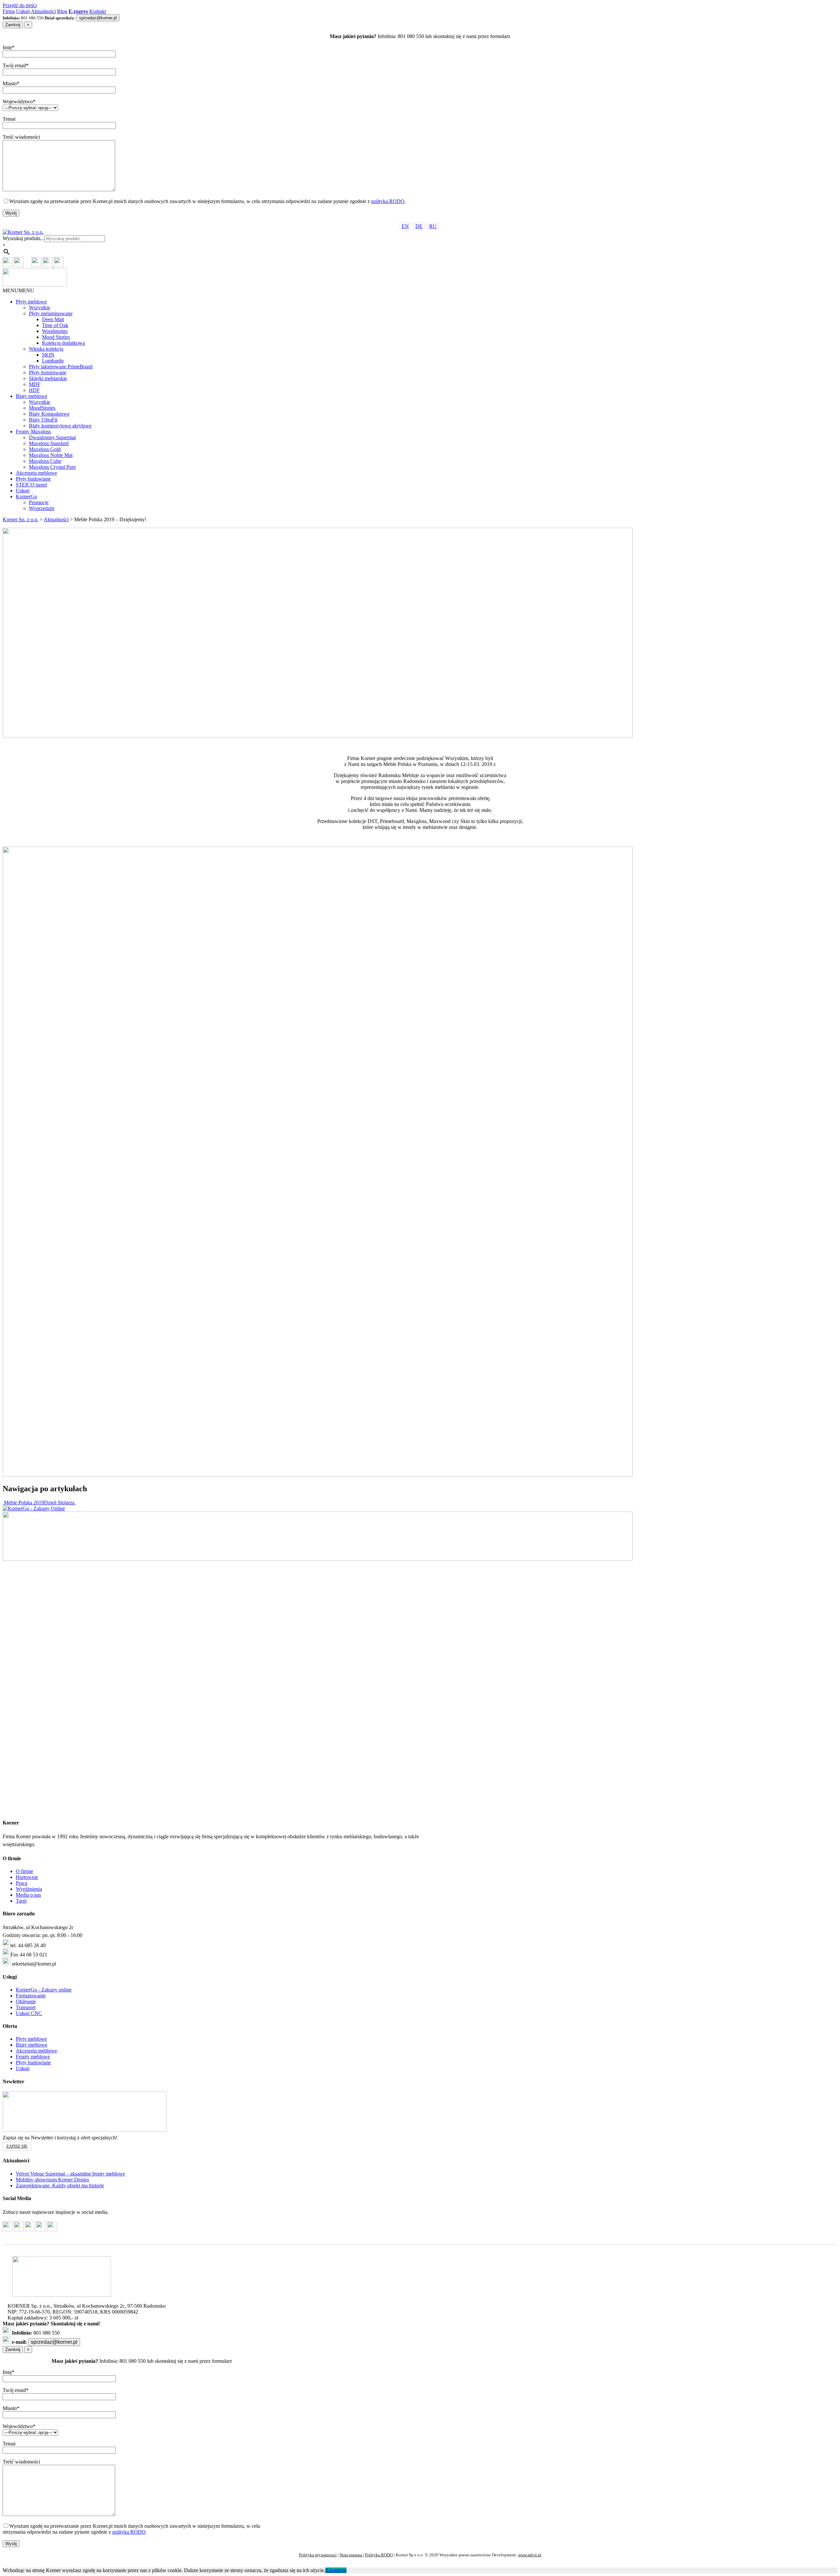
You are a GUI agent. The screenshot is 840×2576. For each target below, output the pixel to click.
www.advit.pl (530, 2555)
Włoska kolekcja (46, 349)
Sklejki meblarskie (48, 378)
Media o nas (28, 1895)
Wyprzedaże (42, 508)
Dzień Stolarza (60, 1503)
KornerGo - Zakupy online (44, 1990)
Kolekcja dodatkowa (63, 343)
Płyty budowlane (33, 479)
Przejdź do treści (20, 5)
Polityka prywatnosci (318, 2555)
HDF (34, 390)
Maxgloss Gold (45, 449)
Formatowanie (31, 1996)
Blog (62, 11)
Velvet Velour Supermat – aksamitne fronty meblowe (70, 2174)
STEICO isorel (31, 485)
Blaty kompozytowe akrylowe (60, 426)
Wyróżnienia (29, 1889)
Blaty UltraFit (43, 420)
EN (405, 226)
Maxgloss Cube (45, 461)
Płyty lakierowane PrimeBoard (61, 367)
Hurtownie (27, 1877)
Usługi (23, 11)
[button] (18, 290)
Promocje (39, 502)
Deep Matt (53, 319)
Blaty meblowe (31, 396)
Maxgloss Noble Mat (51, 455)
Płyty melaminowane (51, 313)
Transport (26, 2007)
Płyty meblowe (31, 302)
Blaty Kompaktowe (49, 414)
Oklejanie (26, 2001)
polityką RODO (388, 201)
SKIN (48, 355)
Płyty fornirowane (48, 372)
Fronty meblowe (33, 2057)
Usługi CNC (29, 2013)
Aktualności (43, 11)
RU (433, 226)
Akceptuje (336, 2570)
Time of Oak (55, 325)
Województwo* (19, 102)
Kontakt (98, 11)
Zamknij (13, 25)
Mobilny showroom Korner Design (52, 2180)
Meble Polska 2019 (23, 1503)
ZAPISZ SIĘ (17, 2146)
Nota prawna (351, 2555)
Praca (21, 1883)
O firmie (24, 1871)
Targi (21, 1901)
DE (419, 226)
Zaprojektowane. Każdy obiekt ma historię (60, 2185)
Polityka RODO (379, 2555)
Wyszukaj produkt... (23, 238)
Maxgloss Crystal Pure (52, 467)
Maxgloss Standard (49, 443)
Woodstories (55, 331)
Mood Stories (56, 337)
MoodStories (42, 408)
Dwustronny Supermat (52, 437)
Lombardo (53, 361)
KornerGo (26, 496)
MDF (35, 384)
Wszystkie (40, 308)
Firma (9, 11)
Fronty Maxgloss (33, 432)
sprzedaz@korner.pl (98, 18)
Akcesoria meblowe (36, 473)
